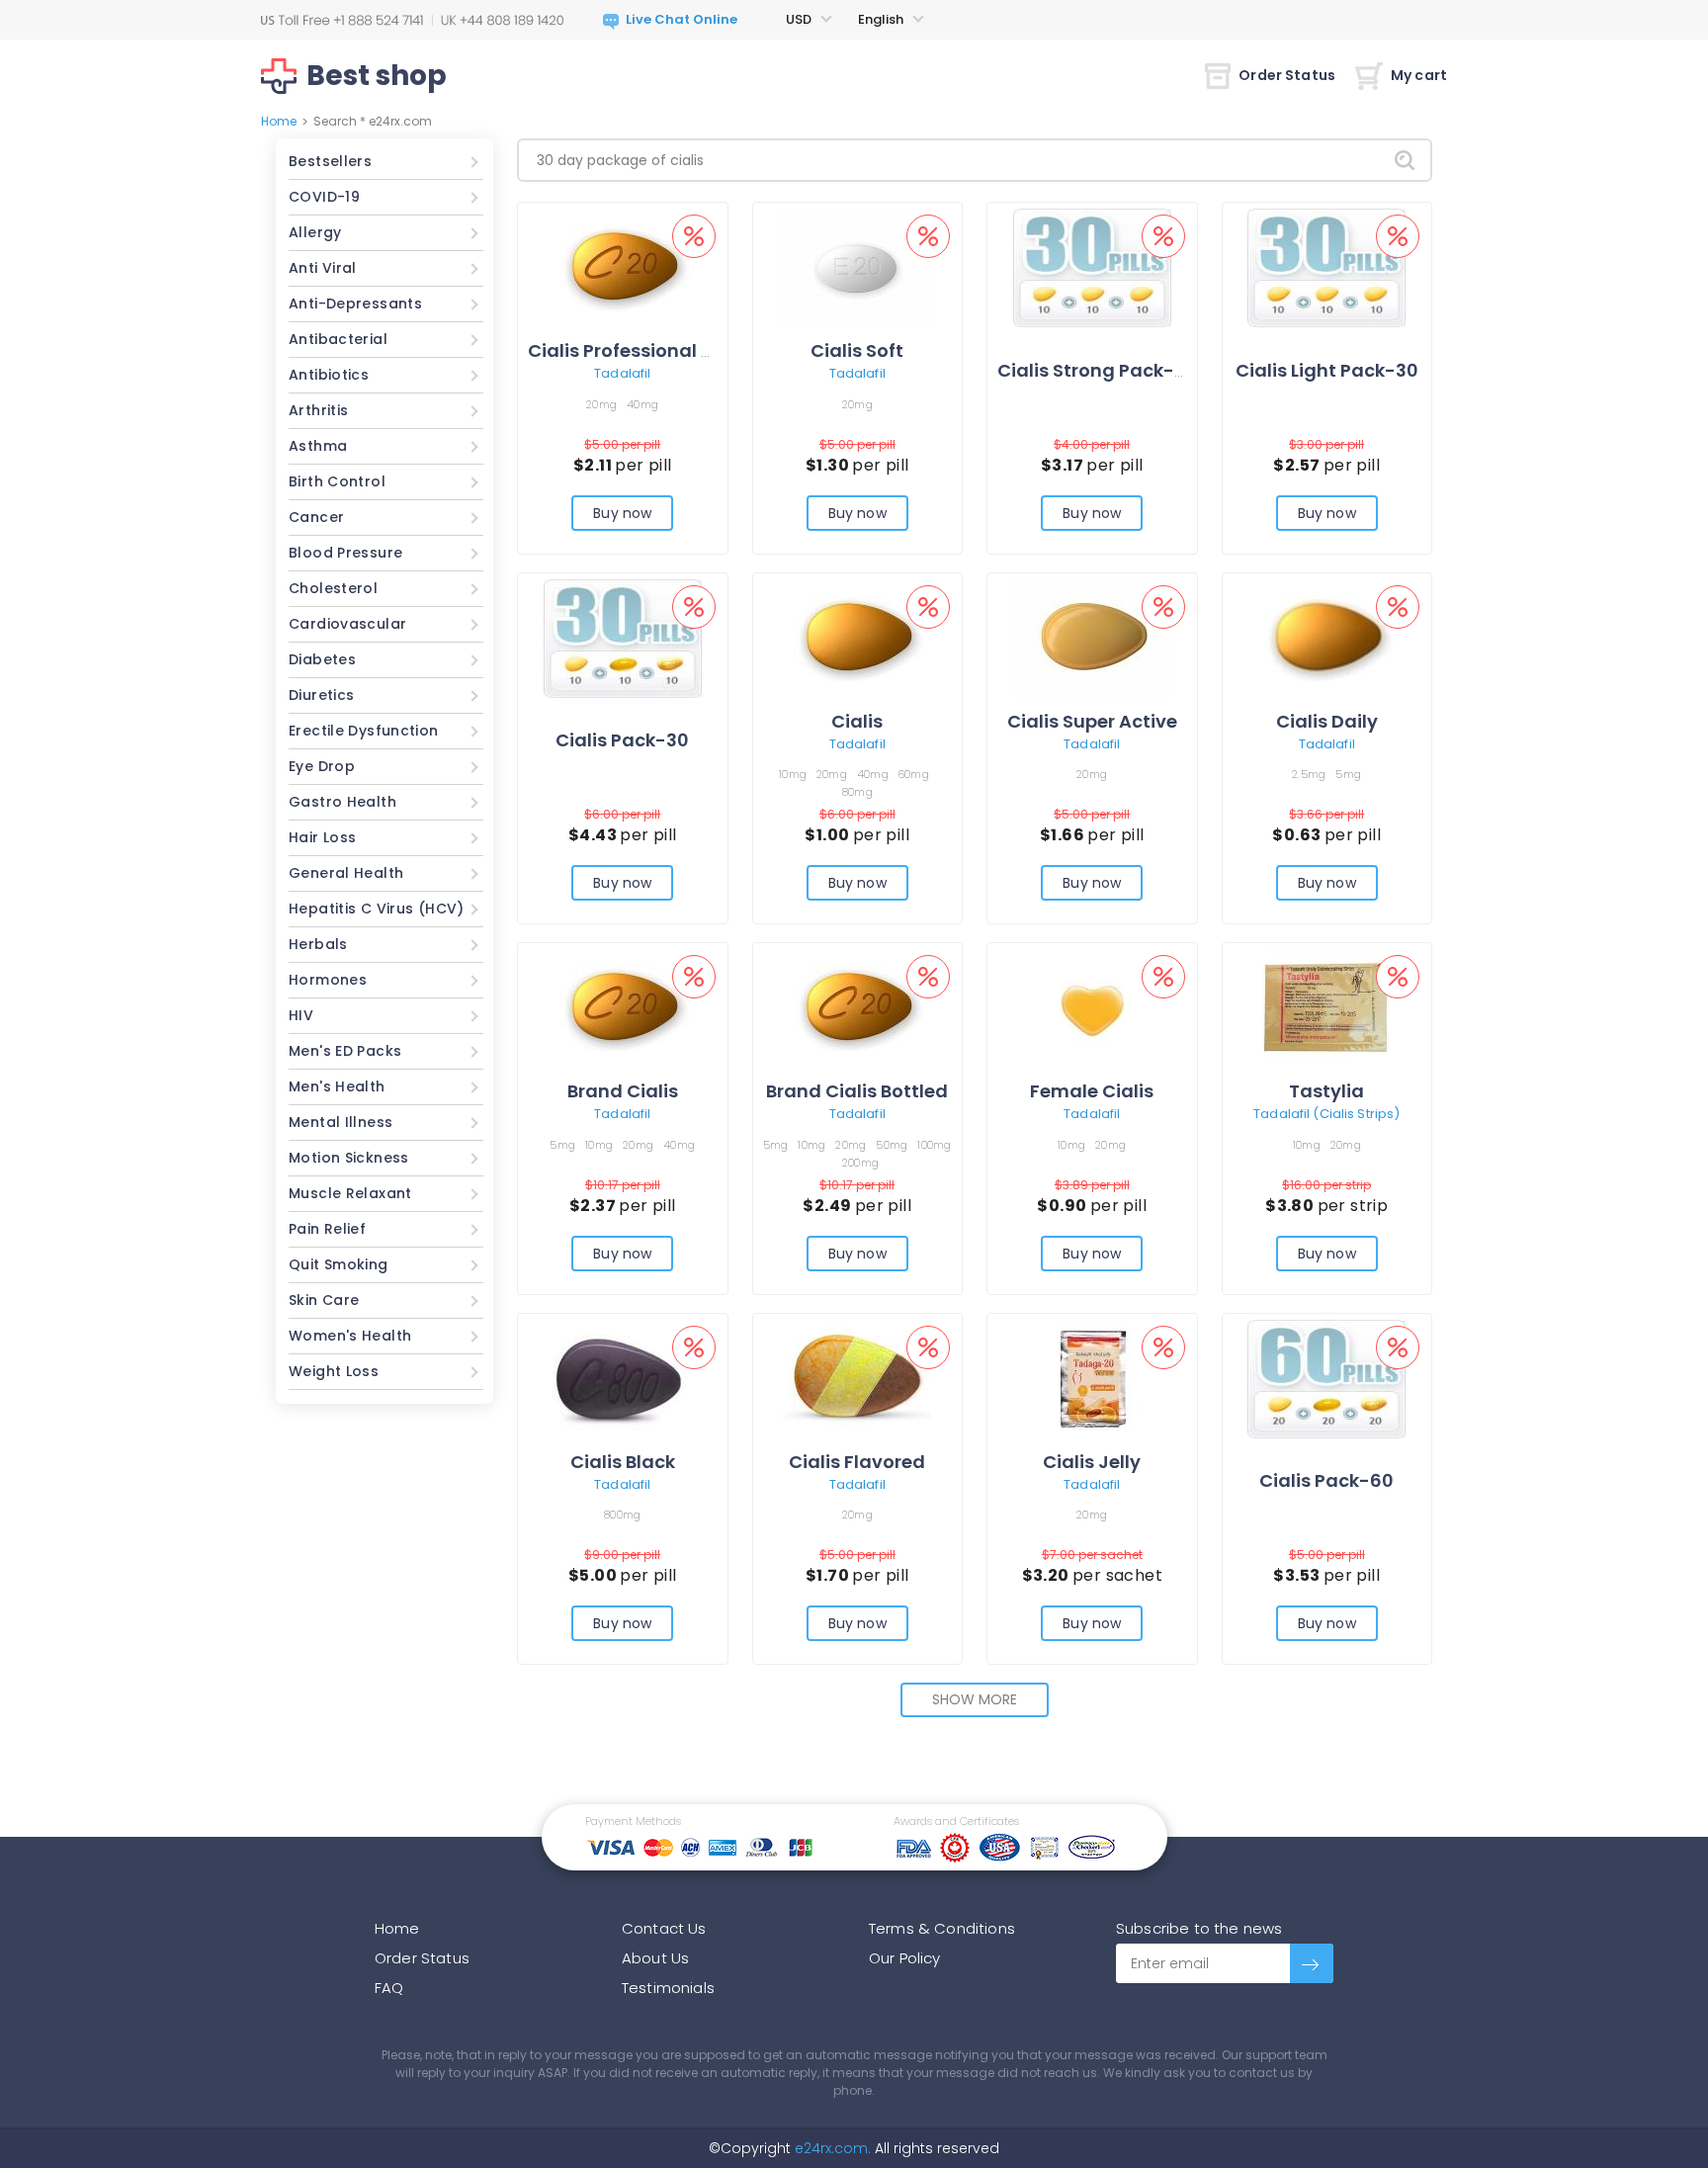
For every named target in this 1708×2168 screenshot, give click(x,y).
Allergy (315, 232)
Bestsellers (330, 161)
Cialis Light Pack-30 (1327, 370)
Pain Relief (327, 1229)
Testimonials (668, 1988)
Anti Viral (323, 268)
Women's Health (350, 1336)
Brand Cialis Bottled (857, 1091)
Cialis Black (623, 1462)
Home (279, 121)
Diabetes (322, 659)
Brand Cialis (623, 1091)
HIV (301, 1015)
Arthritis (318, 410)
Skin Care (324, 1300)
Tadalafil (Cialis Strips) (1326, 1114)
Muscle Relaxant (350, 1193)
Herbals (318, 944)
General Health (346, 873)
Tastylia (1326, 1091)
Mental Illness (341, 1122)
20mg (601, 404)
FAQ (389, 1988)
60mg (914, 774)
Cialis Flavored (857, 1462)
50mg (892, 1145)
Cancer (316, 517)
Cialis (857, 721)
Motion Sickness (349, 1158)
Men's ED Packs (345, 1051)
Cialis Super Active (1092, 721)
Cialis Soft (857, 350)
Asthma (318, 446)
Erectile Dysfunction (364, 731)
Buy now (622, 513)
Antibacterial (338, 339)
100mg (934, 1145)
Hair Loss (322, 837)
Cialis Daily (1327, 721)
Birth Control (337, 481)
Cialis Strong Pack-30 (1097, 370)
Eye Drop (322, 766)
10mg (793, 774)
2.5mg (1309, 774)
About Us (655, 1958)
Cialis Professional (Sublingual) (673, 350)
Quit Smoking (339, 1264)
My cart (1419, 75)
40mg (642, 404)
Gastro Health (342, 802)
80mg (857, 792)
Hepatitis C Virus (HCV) (377, 909)
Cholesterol (333, 588)
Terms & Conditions (942, 1928)
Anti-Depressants (355, 304)
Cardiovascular (347, 624)
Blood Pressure (345, 553)
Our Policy (905, 1958)
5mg (1348, 774)
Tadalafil (622, 373)
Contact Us (664, 1928)
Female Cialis (1092, 1091)
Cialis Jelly (1092, 1462)
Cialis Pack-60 (1326, 1480)
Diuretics (321, 695)
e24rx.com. (831, 2148)
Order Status (1287, 75)
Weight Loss (334, 1371)
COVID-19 (324, 197)
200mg (860, 1163)
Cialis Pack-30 (622, 740)
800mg (622, 1515)
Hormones (328, 980)
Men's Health (337, 1086)
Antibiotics (329, 375)
